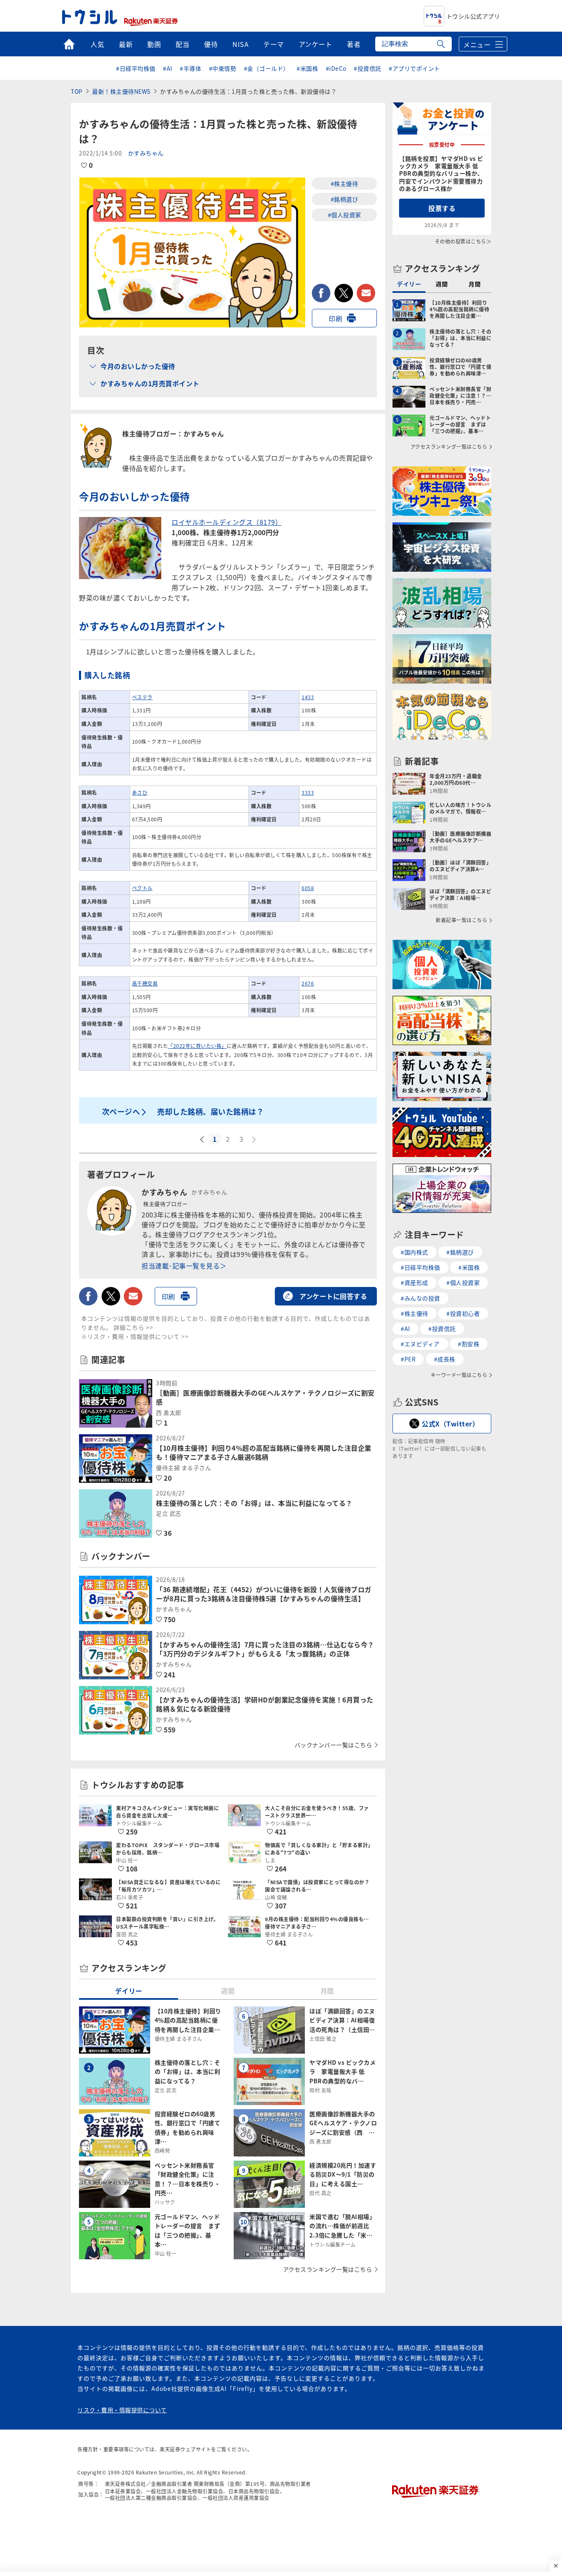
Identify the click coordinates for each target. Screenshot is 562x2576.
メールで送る (366, 293)
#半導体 (190, 68)
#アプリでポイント (415, 68)
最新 (126, 44)
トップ (69, 44)
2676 (308, 983)
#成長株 (445, 1359)
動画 (154, 44)
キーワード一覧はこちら (459, 1375)
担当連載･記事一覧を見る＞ (184, 1266)
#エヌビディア (420, 1344)
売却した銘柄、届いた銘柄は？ (210, 1111)
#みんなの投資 (420, 1298)
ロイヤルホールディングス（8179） (227, 522)
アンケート (316, 44)
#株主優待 (345, 183)
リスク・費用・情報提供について (122, 2410)
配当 (182, 44)
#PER (408, 1359)
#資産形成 (415, 1282)
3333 (308, 792)
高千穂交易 (145, 983)
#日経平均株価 (136, 68)
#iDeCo (336, 68)
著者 (354, 44)
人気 (97, 44)
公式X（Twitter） (450, 1424)
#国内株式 (415, 1252)
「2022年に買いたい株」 (197, 1046)
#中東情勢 (223, 68)
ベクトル (142, 888)
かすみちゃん (146, 153)
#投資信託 (368, 68)
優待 (211, 44)
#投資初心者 (463, 1313)
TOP (77, 91)
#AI (168, 68)
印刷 (336, 318)
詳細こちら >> (134, 1327)
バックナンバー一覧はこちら (333, 1745)
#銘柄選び (345, 199)
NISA (240, 44)
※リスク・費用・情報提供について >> (135, 1336)
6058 (308, 888)
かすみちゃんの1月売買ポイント (150, 383)
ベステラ (142, 697)
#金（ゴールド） (267, 68)
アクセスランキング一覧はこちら (328, 2269)
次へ (255, 1140)
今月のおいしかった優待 (138, 366)
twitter (344, 293)
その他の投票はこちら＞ (463, 241)
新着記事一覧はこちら (461, 920)
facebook (321, 293)
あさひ (140, 792)
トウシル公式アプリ (473, 16)
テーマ (274, 44)
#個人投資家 (345, 215)
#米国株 (307, 68)
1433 (308, 697)
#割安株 (469, 1344)
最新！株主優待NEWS (121, 91)
